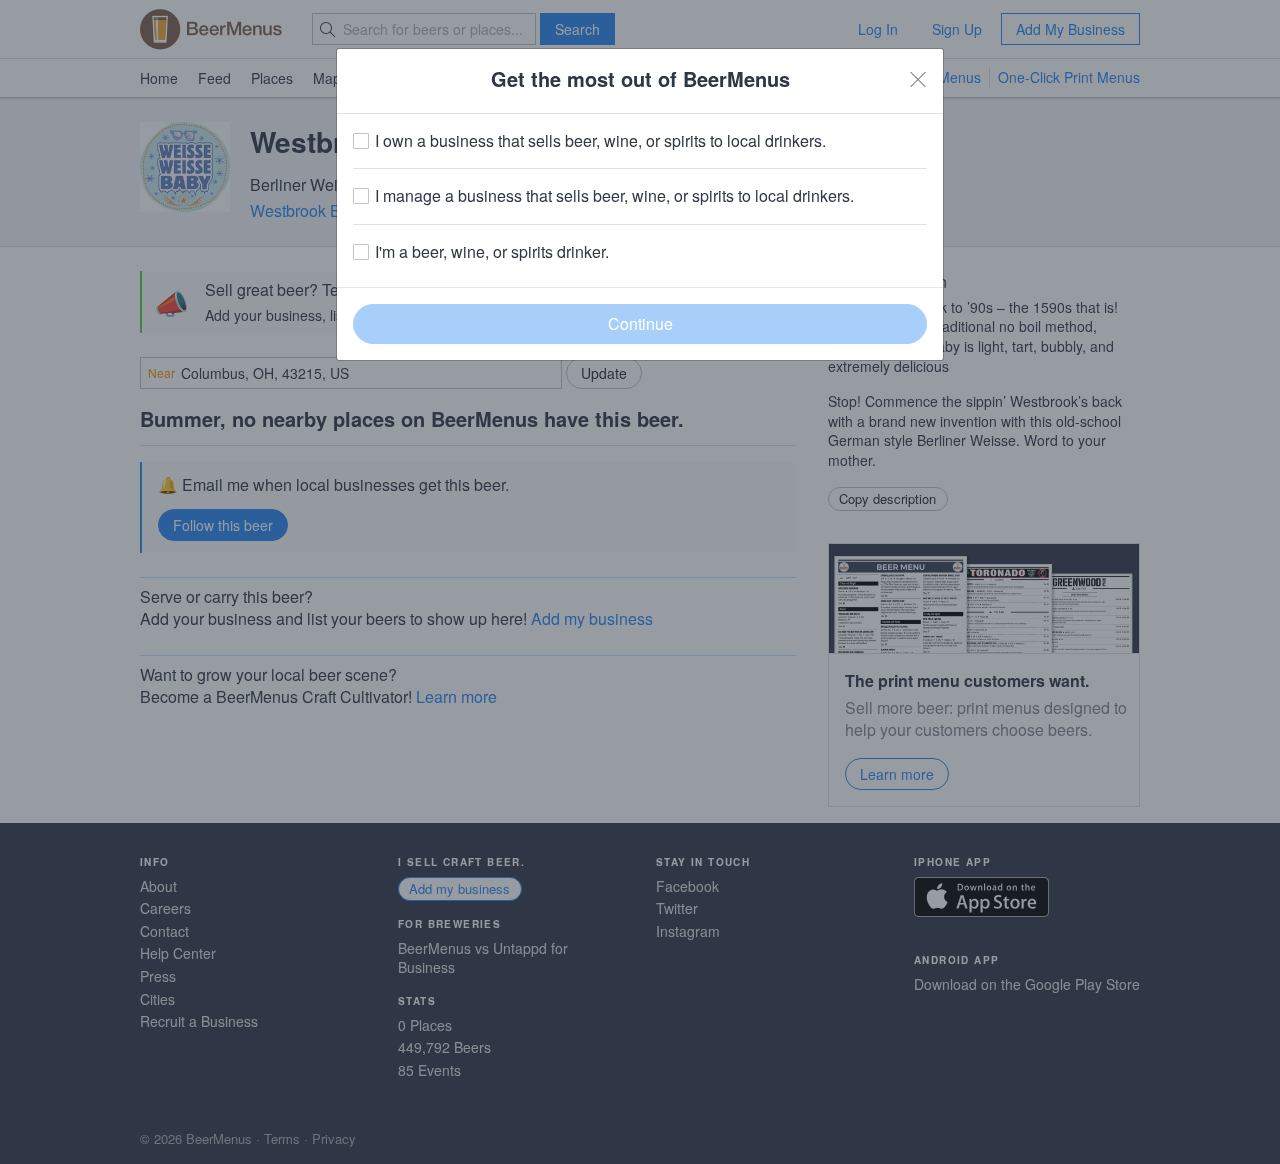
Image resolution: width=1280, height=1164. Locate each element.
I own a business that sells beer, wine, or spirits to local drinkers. (600, 141)
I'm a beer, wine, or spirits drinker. (492, 252)
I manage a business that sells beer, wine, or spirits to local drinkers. (614, 196)
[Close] (918, 79)
